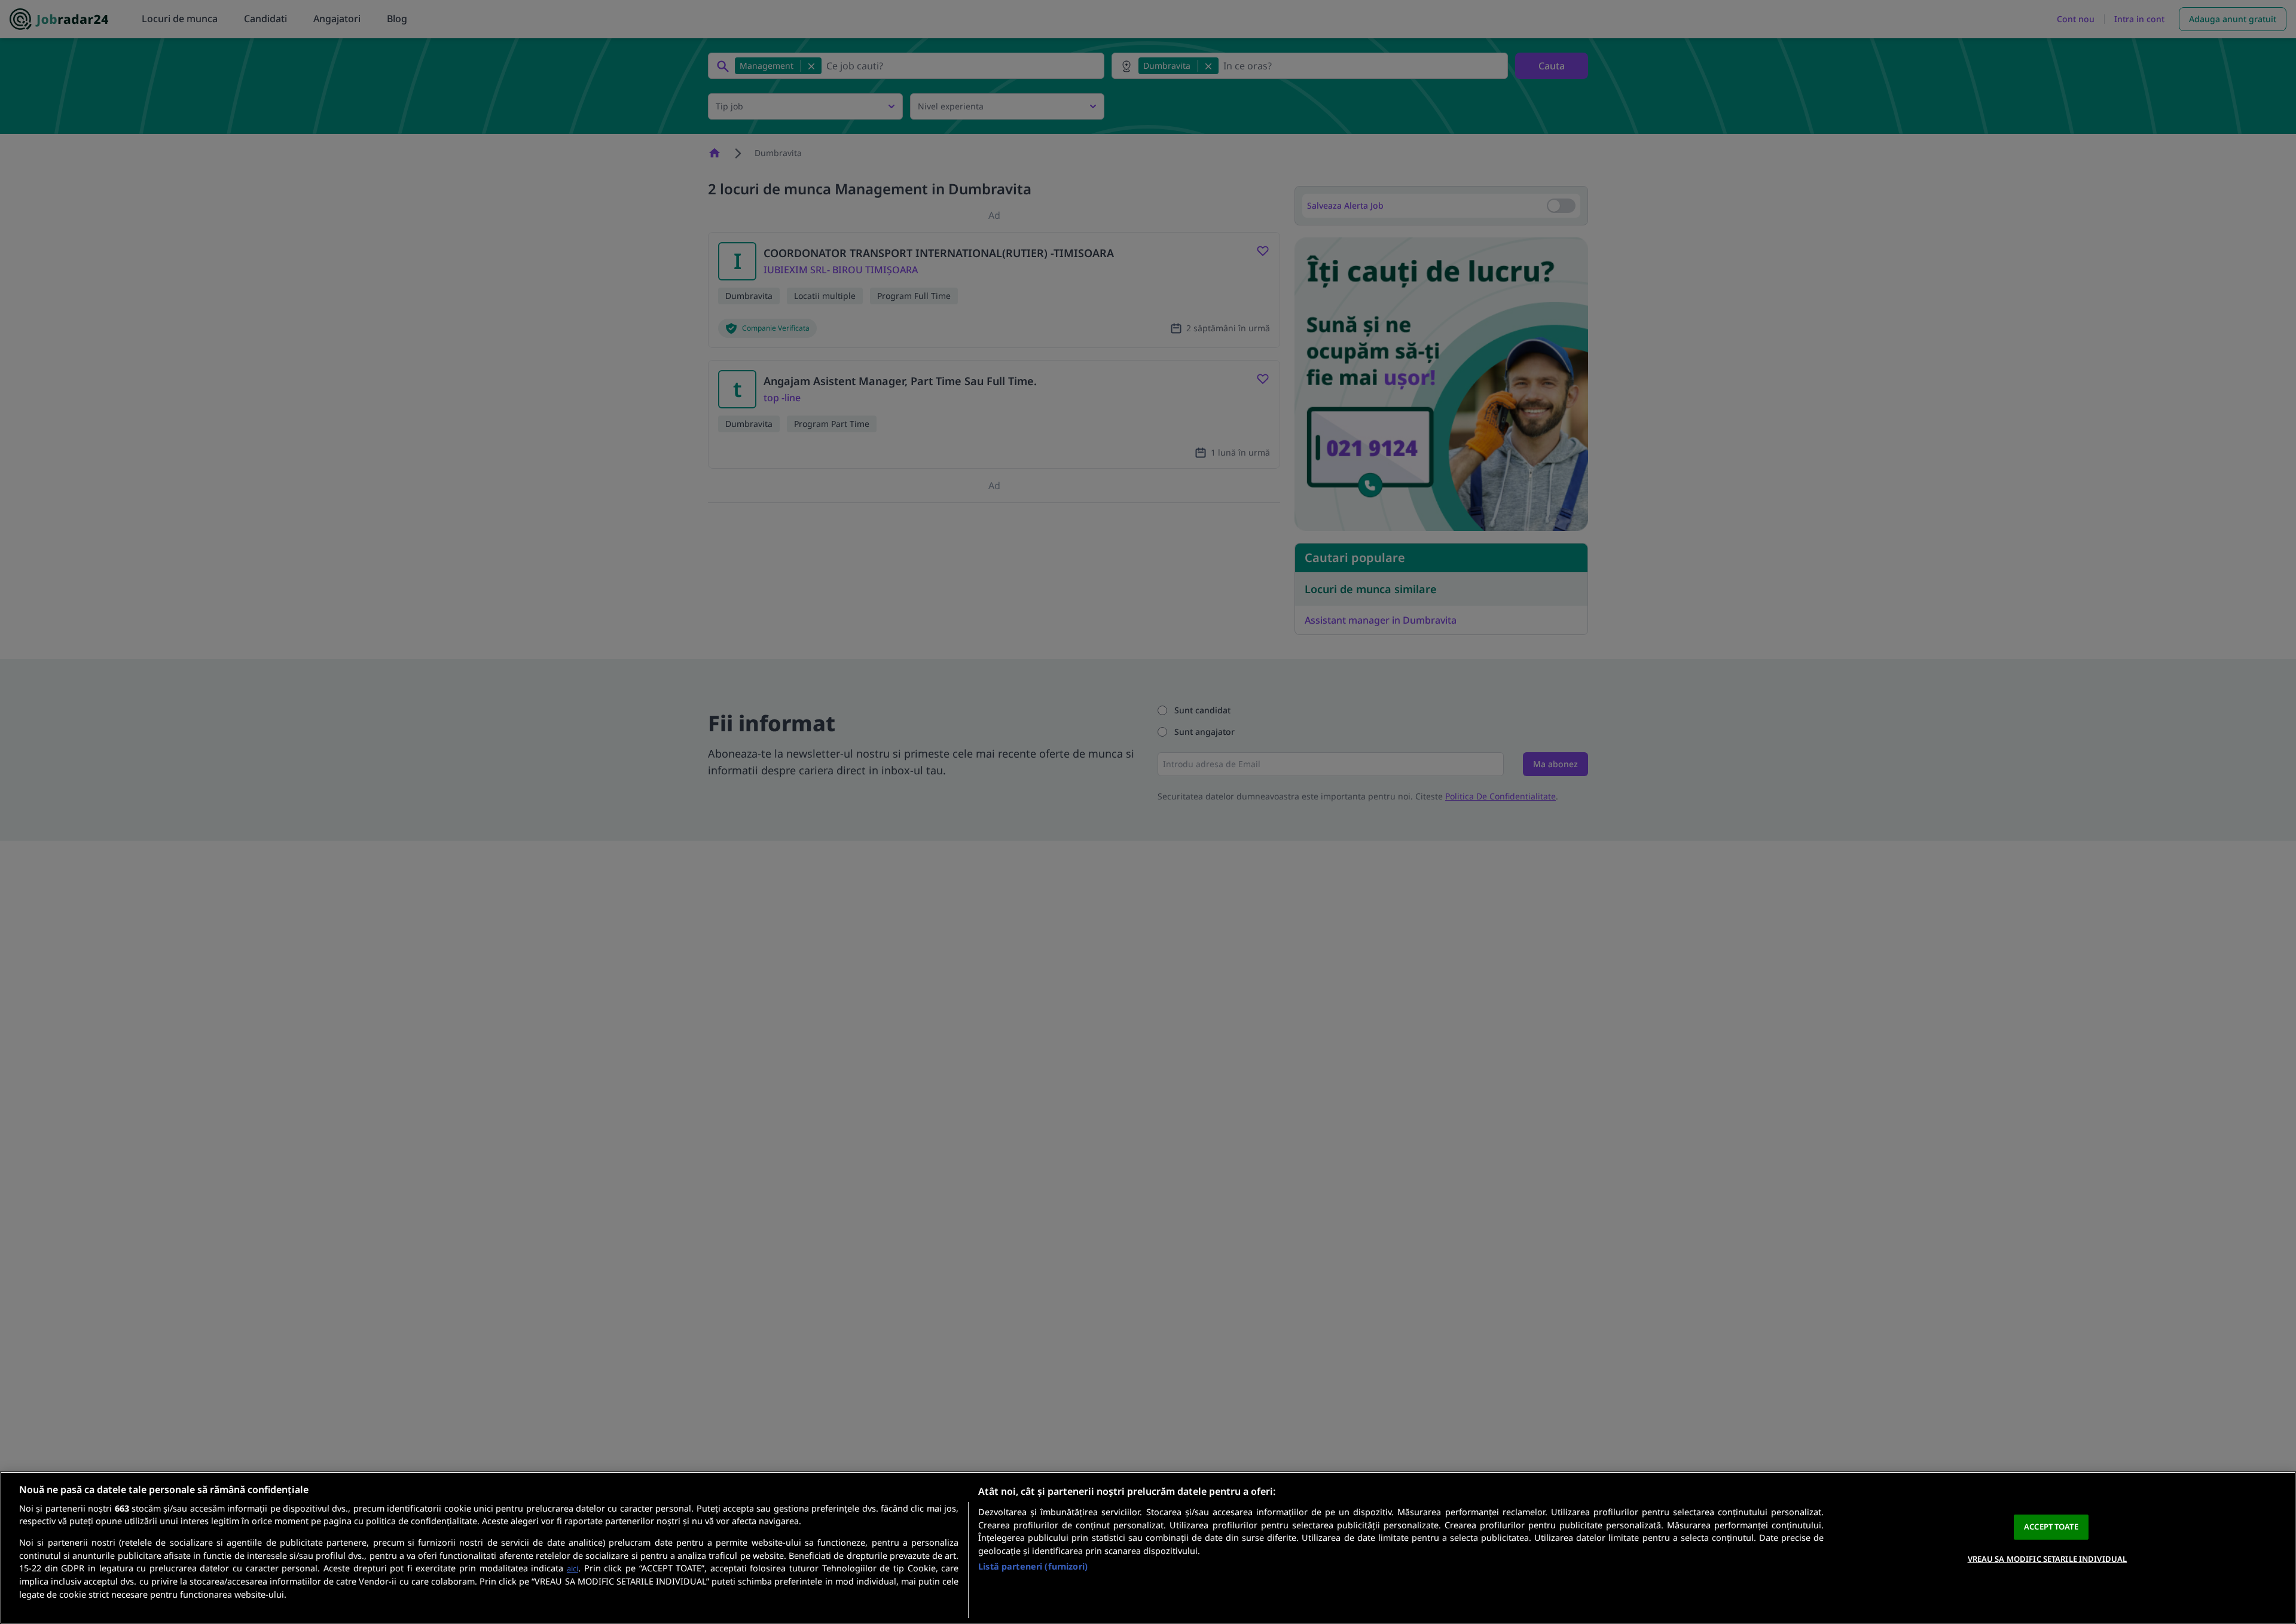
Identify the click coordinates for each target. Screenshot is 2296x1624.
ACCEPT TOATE (2051, 1527)
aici (573, 1568)
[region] (1148, 1548)
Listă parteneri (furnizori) (1033, 1566)
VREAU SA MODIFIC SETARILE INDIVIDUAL (2048, 1559)
